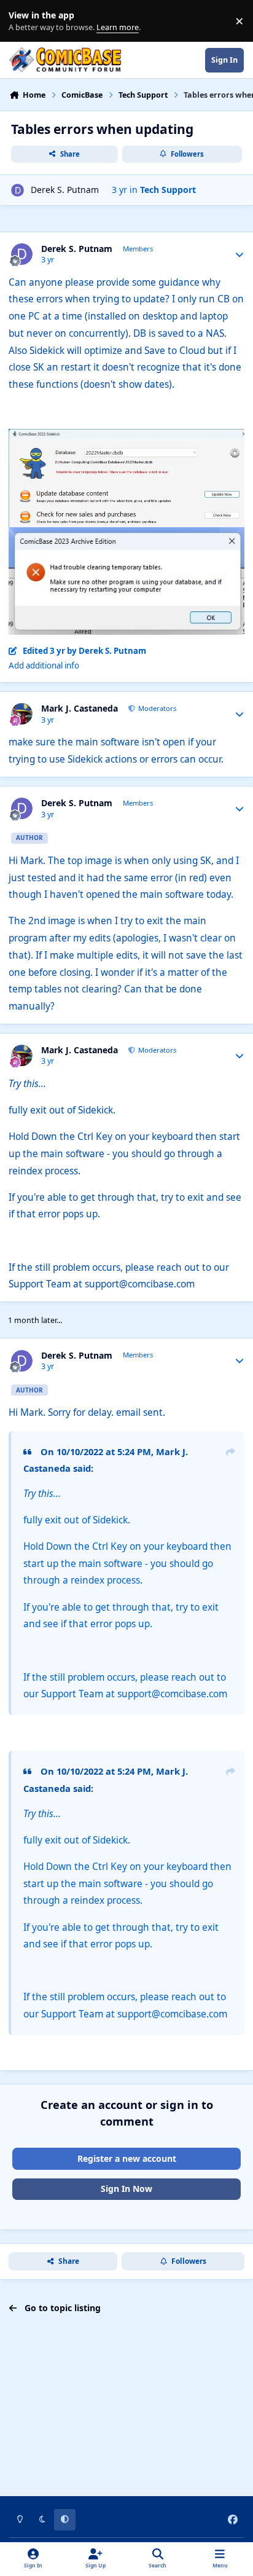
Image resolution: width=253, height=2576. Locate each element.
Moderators (156, 708)
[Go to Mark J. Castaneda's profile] (22, 714)
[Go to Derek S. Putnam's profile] (18, 190)
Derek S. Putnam (65, 190)
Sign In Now (126, 2189)
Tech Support (168, 190)
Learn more (24, 21)
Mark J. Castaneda (80, 709)
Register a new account (127, 2158)
